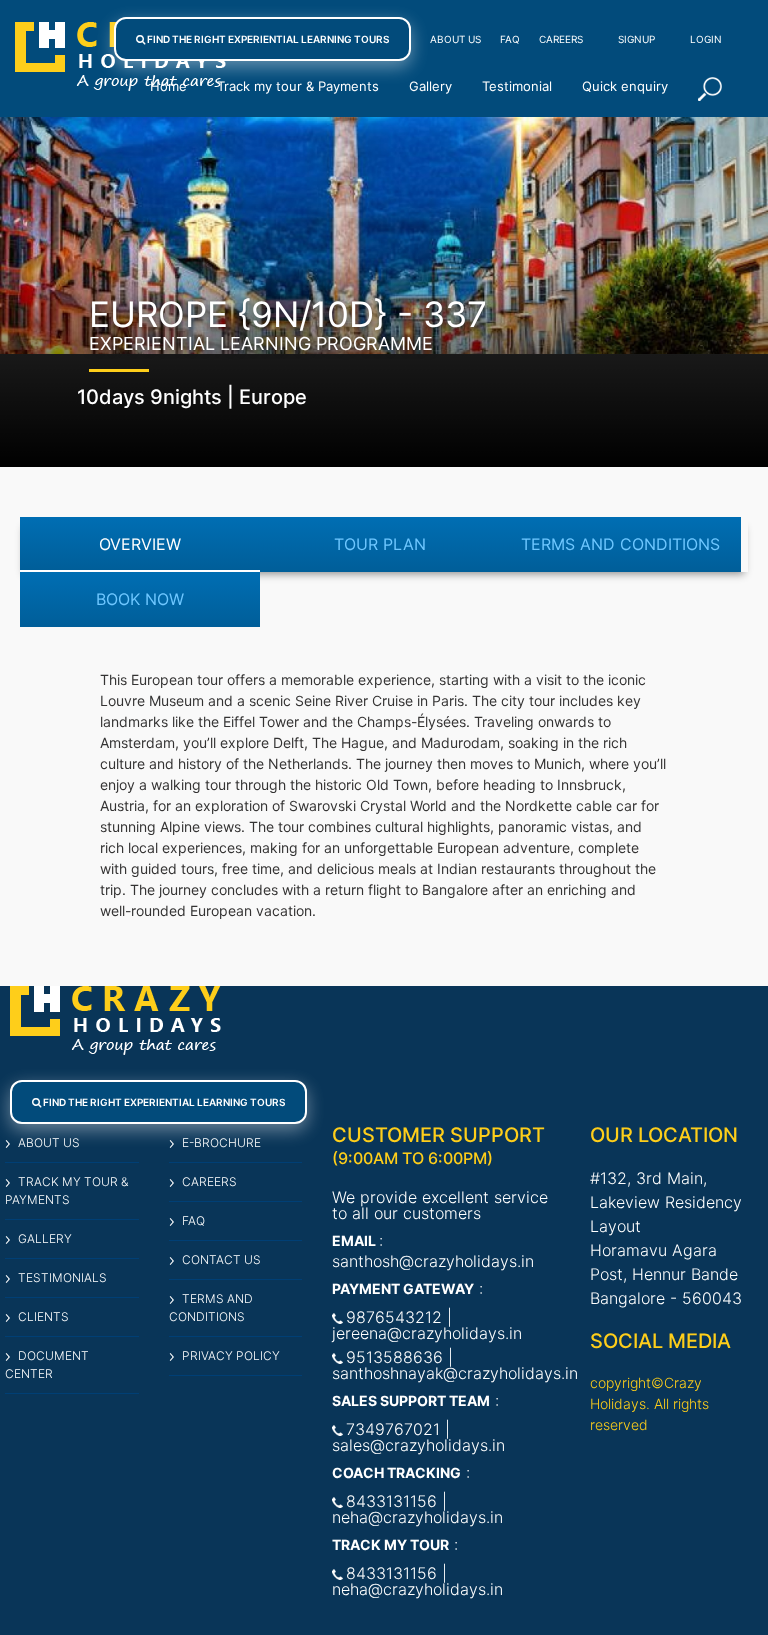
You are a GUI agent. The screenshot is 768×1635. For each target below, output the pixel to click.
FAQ (510, 39)
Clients (43, 1316)
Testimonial (517, 86)
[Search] (710, 89)
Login (706, 39)
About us (49, 1142)
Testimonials (62, 1277)
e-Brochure (221, 1142)
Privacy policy (231, 1355)
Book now (140, 599)
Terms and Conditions (620, 544)
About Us (455, 39)
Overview (140, 544)
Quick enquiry (625, 86)
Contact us (221, 1259)
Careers (561, 39)
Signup (636, 39)
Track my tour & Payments (298, 86)
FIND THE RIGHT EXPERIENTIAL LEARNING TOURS (267, 39)
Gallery (430, 86)
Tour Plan (380, 544)
